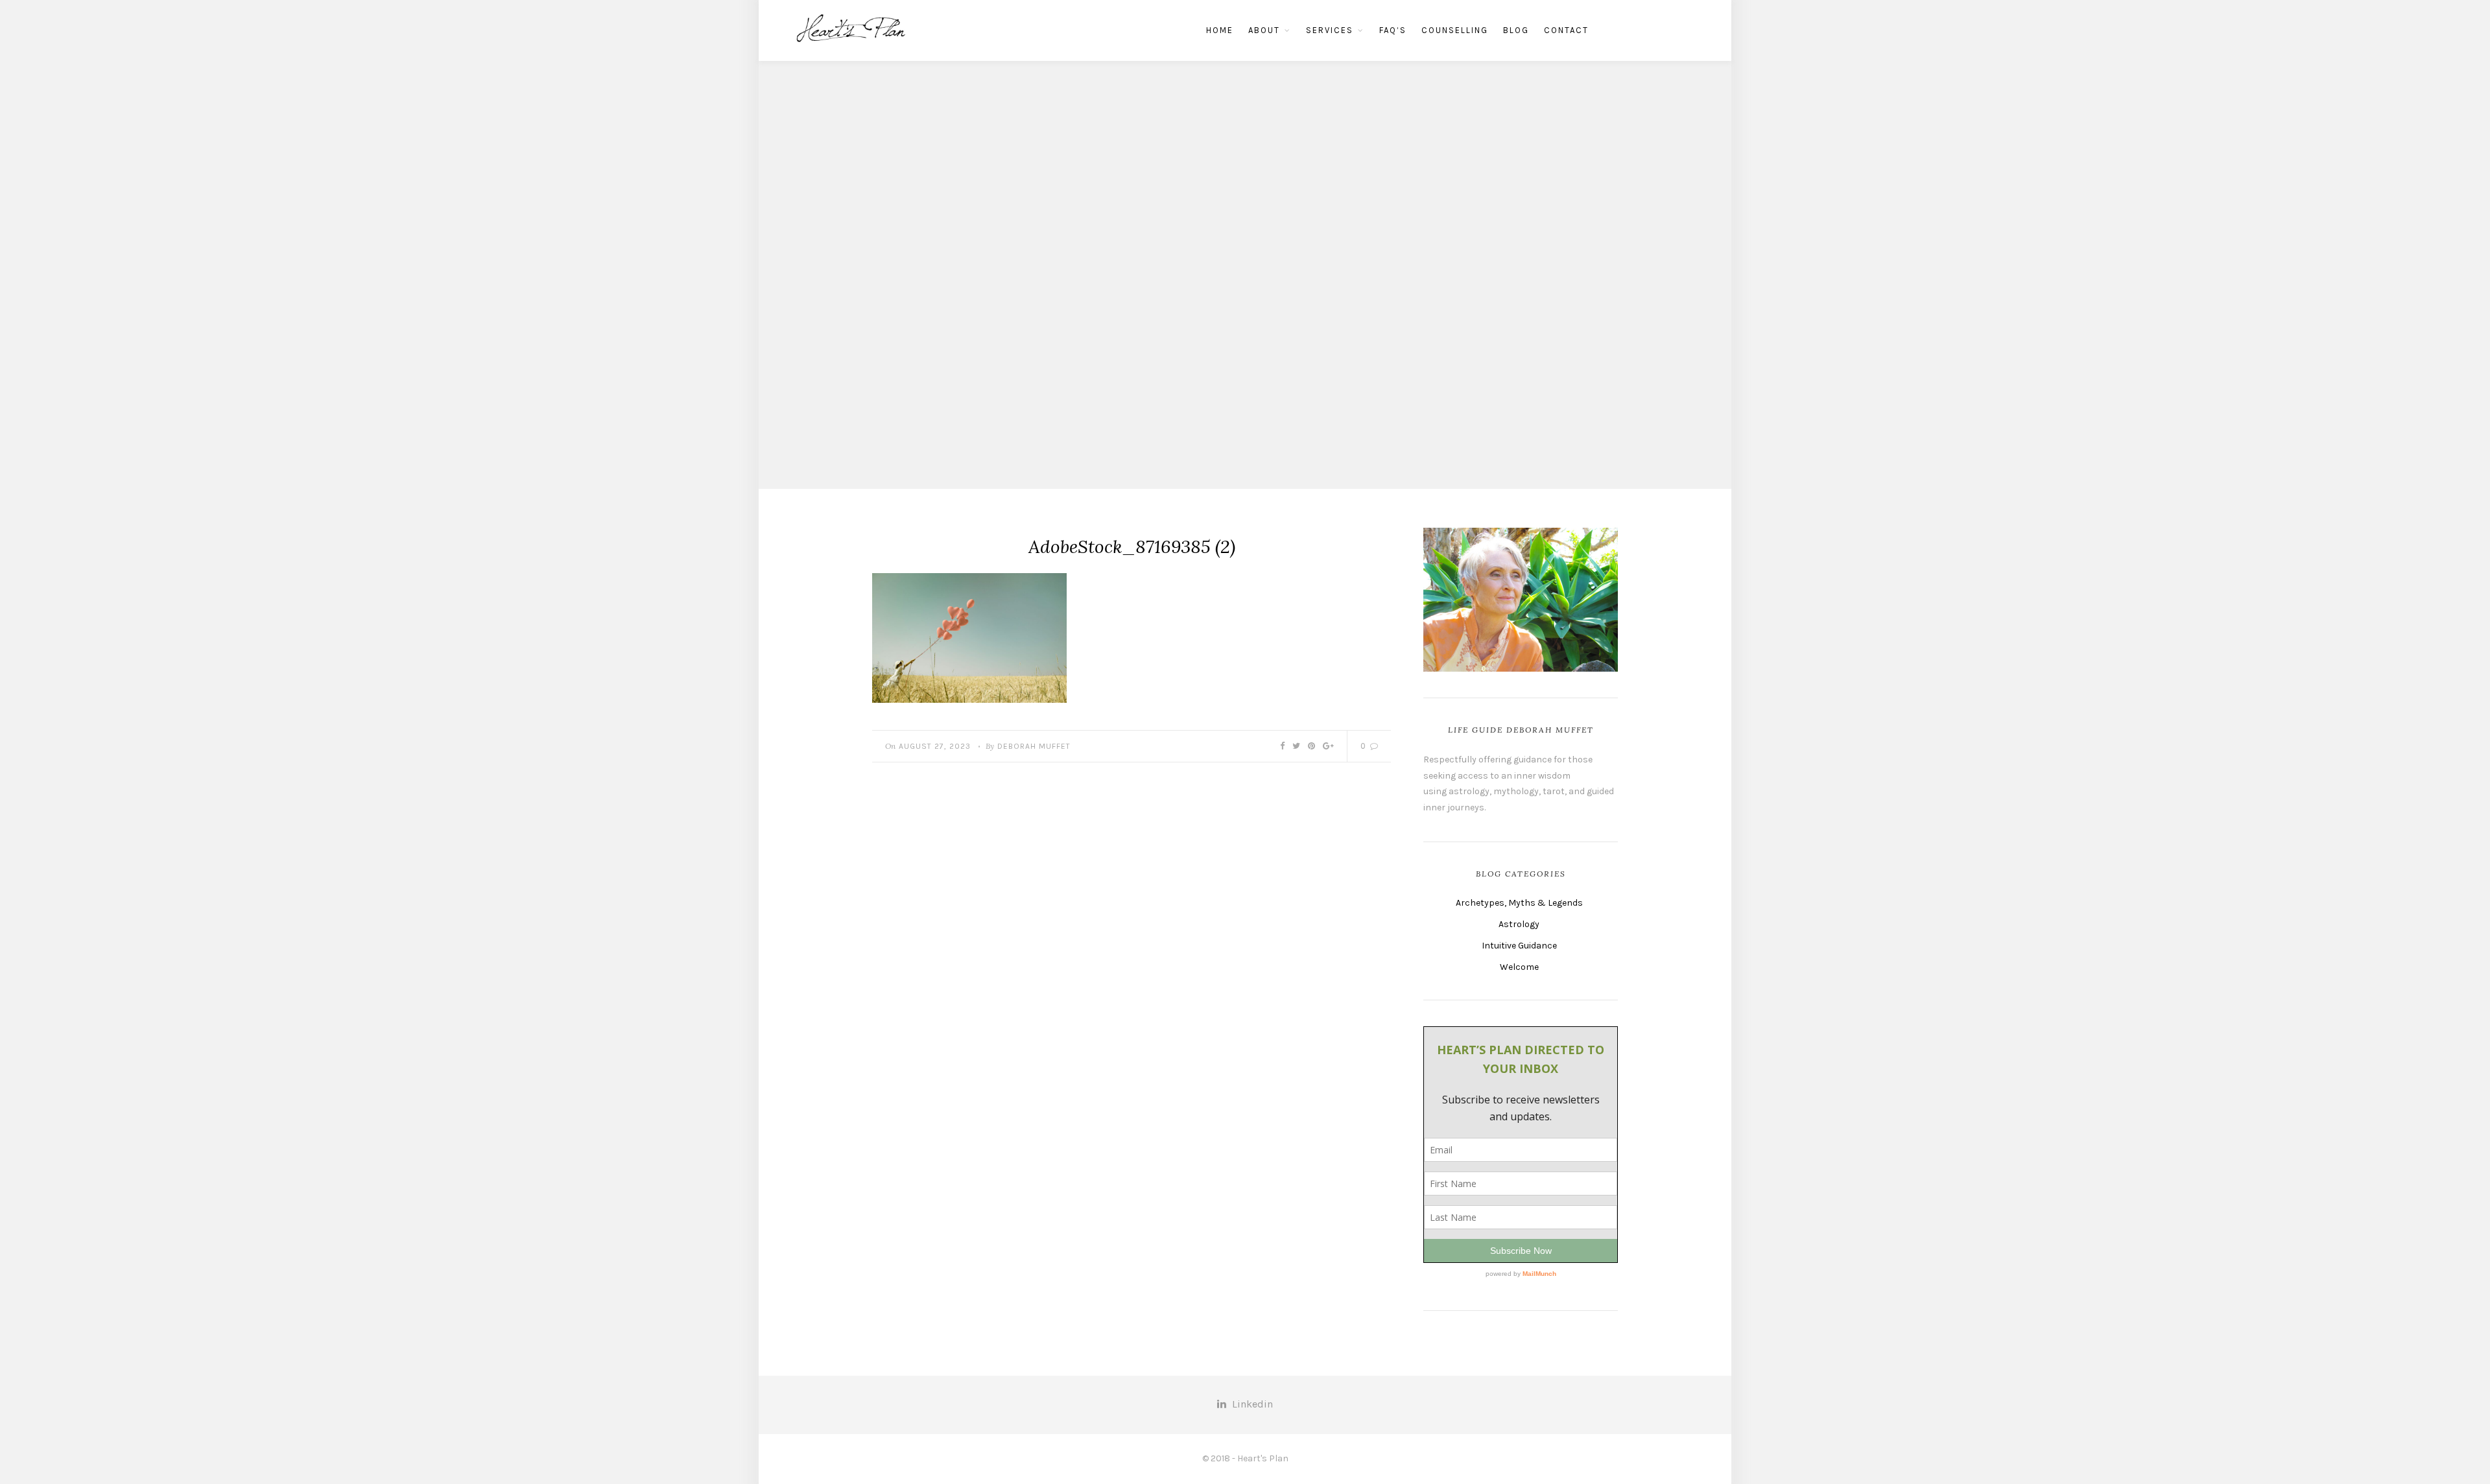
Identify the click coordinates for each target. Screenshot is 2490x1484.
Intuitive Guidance (1519, 946)
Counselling (1455, 30)
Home (1220, 30)
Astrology (1519, 924)
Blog (1516, 30)
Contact (1566, 30)
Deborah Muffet (1034, 746)
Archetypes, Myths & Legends (1519, 903)
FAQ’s (1393, 30)
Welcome (1519, 967)
